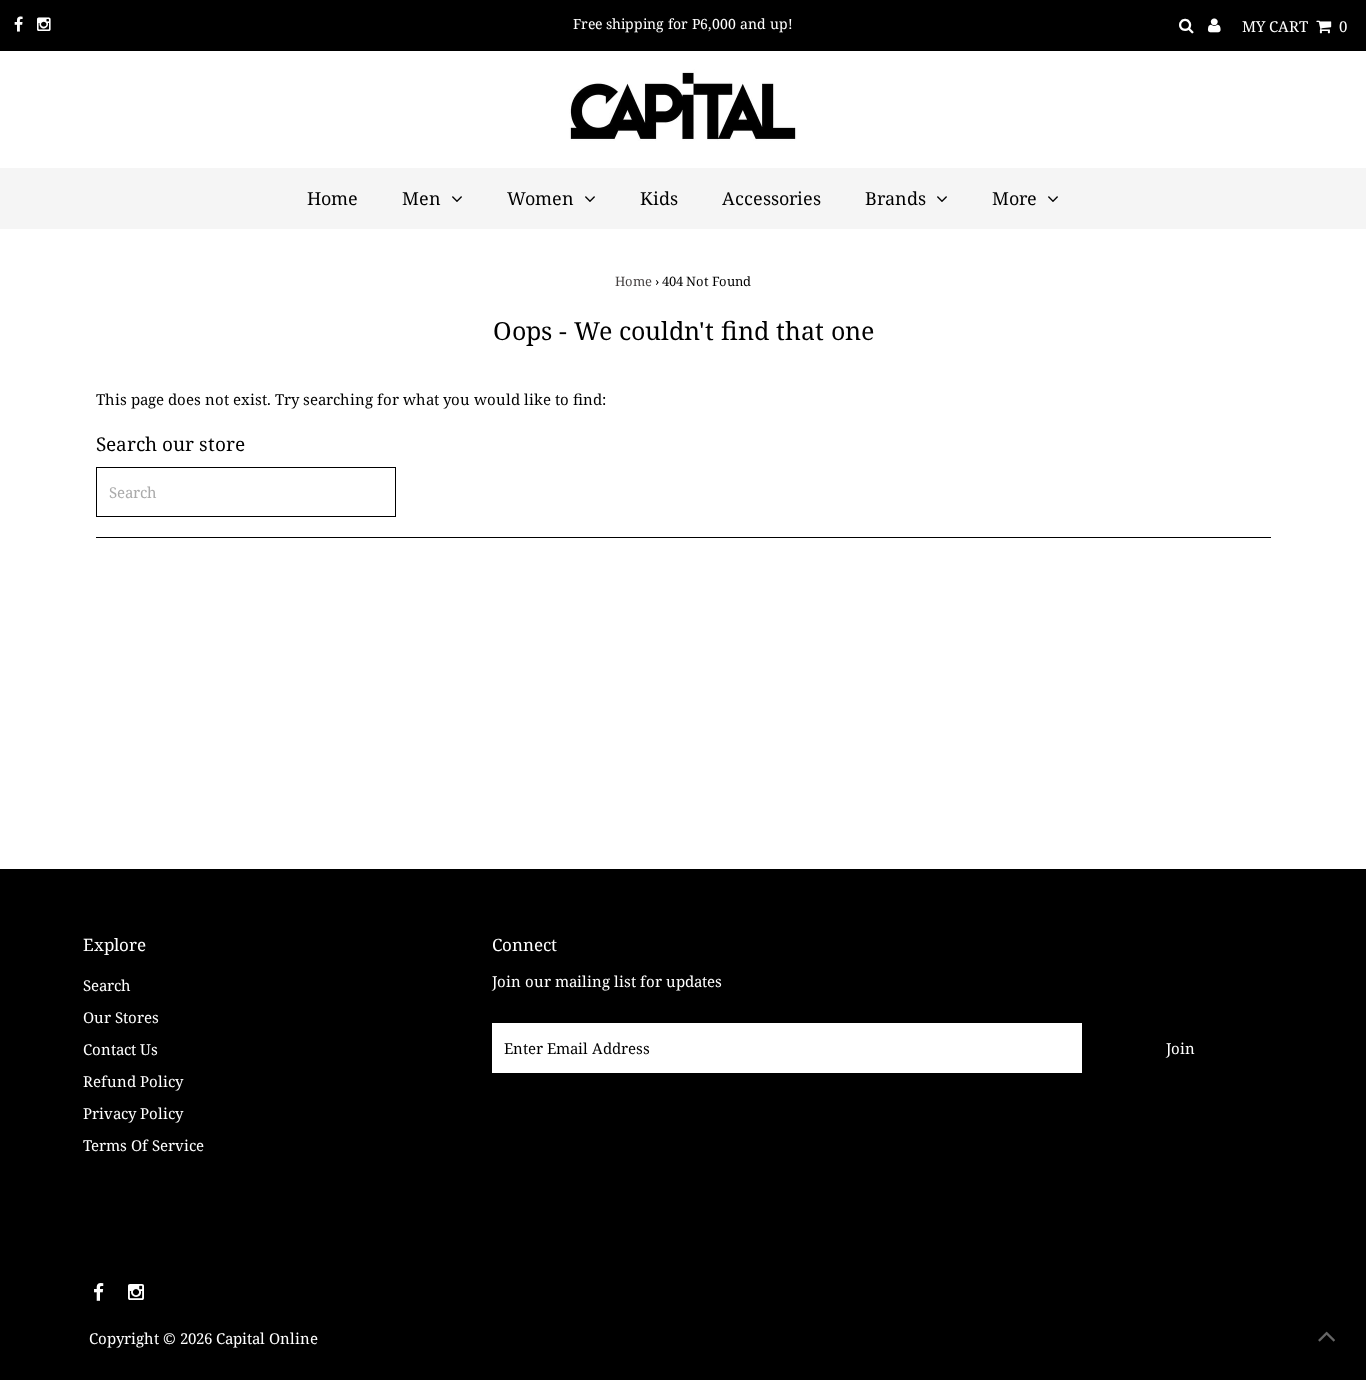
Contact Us (120, 1049)
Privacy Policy (133, 1113)
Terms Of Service (143, 1145)
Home (633, 281)
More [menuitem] (1014, 198)
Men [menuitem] (421, 198)
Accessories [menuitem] (771, 198)
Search (107, 985)
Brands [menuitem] (895, 198)
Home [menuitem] (332, 198)
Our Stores (121, 1017)
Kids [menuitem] (659, 198)
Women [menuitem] (540, 198)
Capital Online (267, 1338)
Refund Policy (133, 1081)
